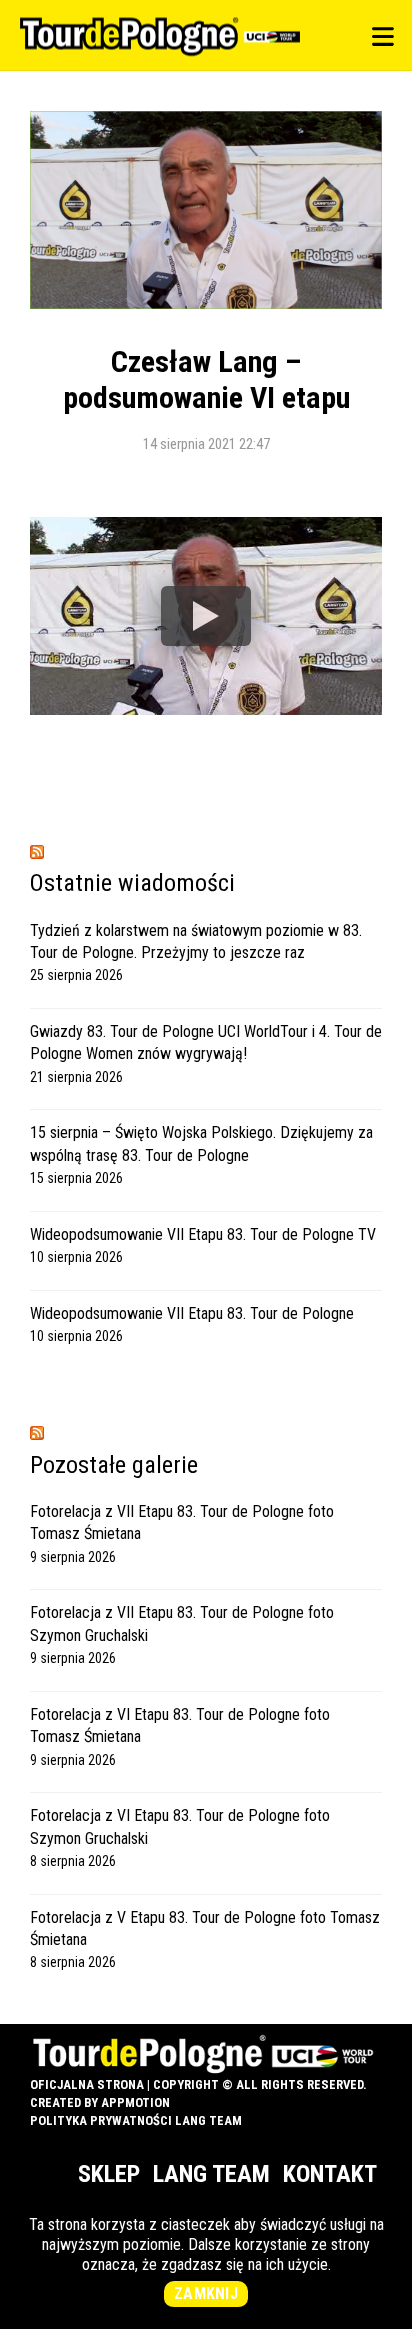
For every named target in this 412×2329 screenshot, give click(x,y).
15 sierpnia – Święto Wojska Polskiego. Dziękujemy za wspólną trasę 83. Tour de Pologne (201, 1143)
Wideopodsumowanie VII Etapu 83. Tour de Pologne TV (203, 1234)
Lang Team (211, 2174)
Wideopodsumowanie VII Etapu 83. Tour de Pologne (192, 1313)
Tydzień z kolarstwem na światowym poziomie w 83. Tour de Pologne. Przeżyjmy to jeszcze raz (196, 941)
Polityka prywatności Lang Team (136, 2120)
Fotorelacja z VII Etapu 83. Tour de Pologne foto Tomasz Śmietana (182, 1522)
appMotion (135, 2102)
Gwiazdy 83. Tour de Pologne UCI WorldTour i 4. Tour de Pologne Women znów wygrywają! (206, 1042)
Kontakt (330, 2174)
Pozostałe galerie (114, 1465)
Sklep (109, 2174)
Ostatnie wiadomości (132, 883)
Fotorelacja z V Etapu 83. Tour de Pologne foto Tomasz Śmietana (205, 1928)
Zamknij (206, 2293)
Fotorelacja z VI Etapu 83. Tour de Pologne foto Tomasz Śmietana (180, 1725)
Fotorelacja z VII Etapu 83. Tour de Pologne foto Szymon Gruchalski (182, 1623)
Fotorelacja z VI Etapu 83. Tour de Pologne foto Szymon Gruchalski (180, 1826)
